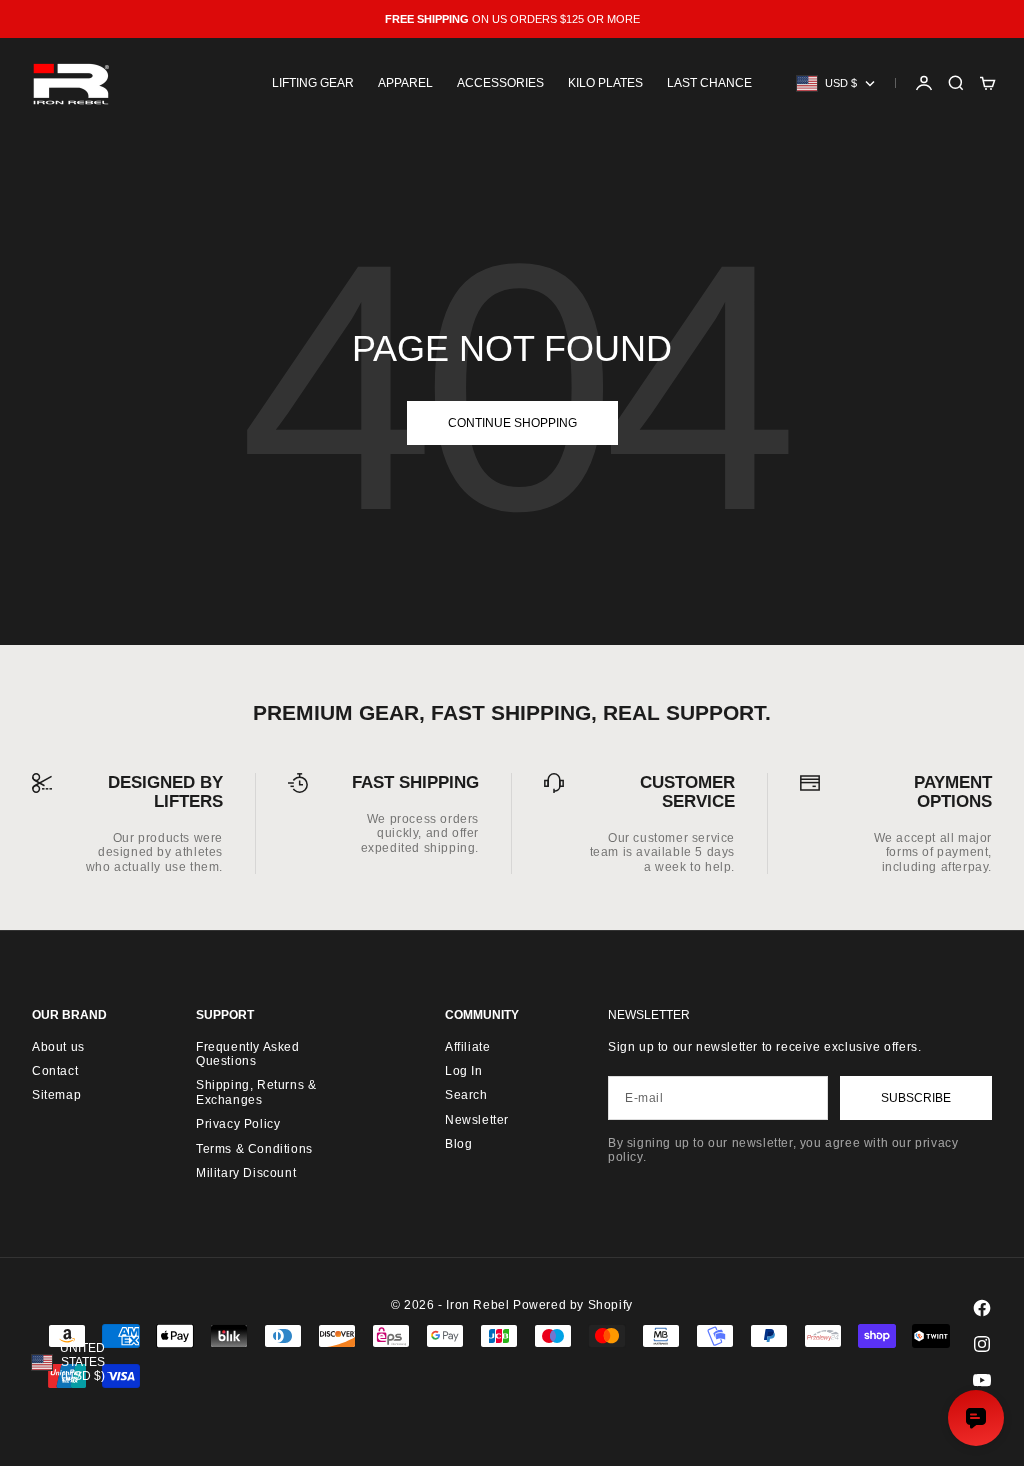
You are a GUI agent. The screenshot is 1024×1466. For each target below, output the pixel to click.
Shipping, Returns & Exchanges (256, 1092)
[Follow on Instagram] (982, 1344)
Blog (458, 1144)
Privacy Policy (238, 1124)
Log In (464, 1071)
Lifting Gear (313, 83)
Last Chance (709, 83)
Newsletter (477, 1120)
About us (58, 1047)
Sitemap (56, 1095)
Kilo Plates (605, 83)
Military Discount (246, 1173)
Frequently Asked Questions (248, 1054)
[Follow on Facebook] (982, 1308)
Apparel (405, 83)
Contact (55, 1071)
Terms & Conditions (254, 1149)
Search (466, 1095)
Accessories (500, 83)
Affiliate (467, 1047)
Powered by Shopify (573, 1305)
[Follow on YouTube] (982, 1380)
